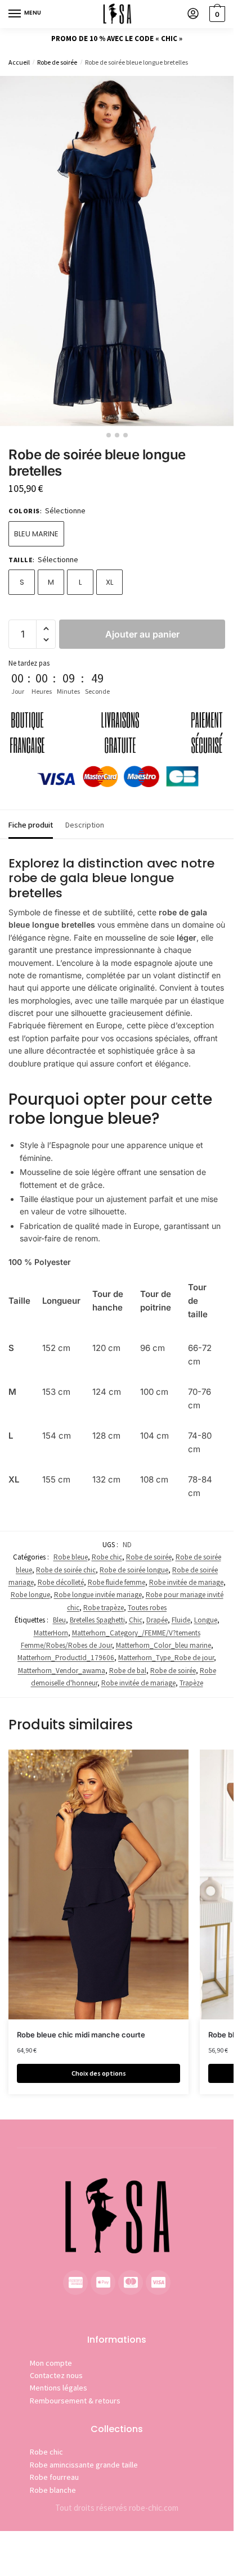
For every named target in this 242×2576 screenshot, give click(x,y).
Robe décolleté (61, 1582)
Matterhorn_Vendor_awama (62, 1671)
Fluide (181, 1620)
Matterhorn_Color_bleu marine (163, 1645)
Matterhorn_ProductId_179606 (66, 1658)
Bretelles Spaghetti (97, 1620)
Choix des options (99, 2073)
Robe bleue (71, 1557)
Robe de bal (128, 1671)
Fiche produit (31, 825)
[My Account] (193, 14)
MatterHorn (51, 1633)
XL (109, 582)
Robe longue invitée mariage (98, 1595)
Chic (136, 1620)
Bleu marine (36, 534)
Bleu (59, 1620)
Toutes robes (147, 1608)
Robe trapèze (104, 1608)
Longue (206, 1620)
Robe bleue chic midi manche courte (81, 2035)
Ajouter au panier (142, 634)
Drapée (157, 1620)
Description (85, 825)
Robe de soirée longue (134, 1570)
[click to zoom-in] (117, 251)
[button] (46, 629)
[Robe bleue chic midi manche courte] (98, 1884)
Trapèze (191, 1683)
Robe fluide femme (116, 1582)
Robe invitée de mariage (186, 1582)
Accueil (19, 62)
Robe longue (30, 1595)
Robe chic (107, 1557)
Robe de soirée (57, 62)
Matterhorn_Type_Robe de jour (166, 1658)
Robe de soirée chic (66, 1570)
